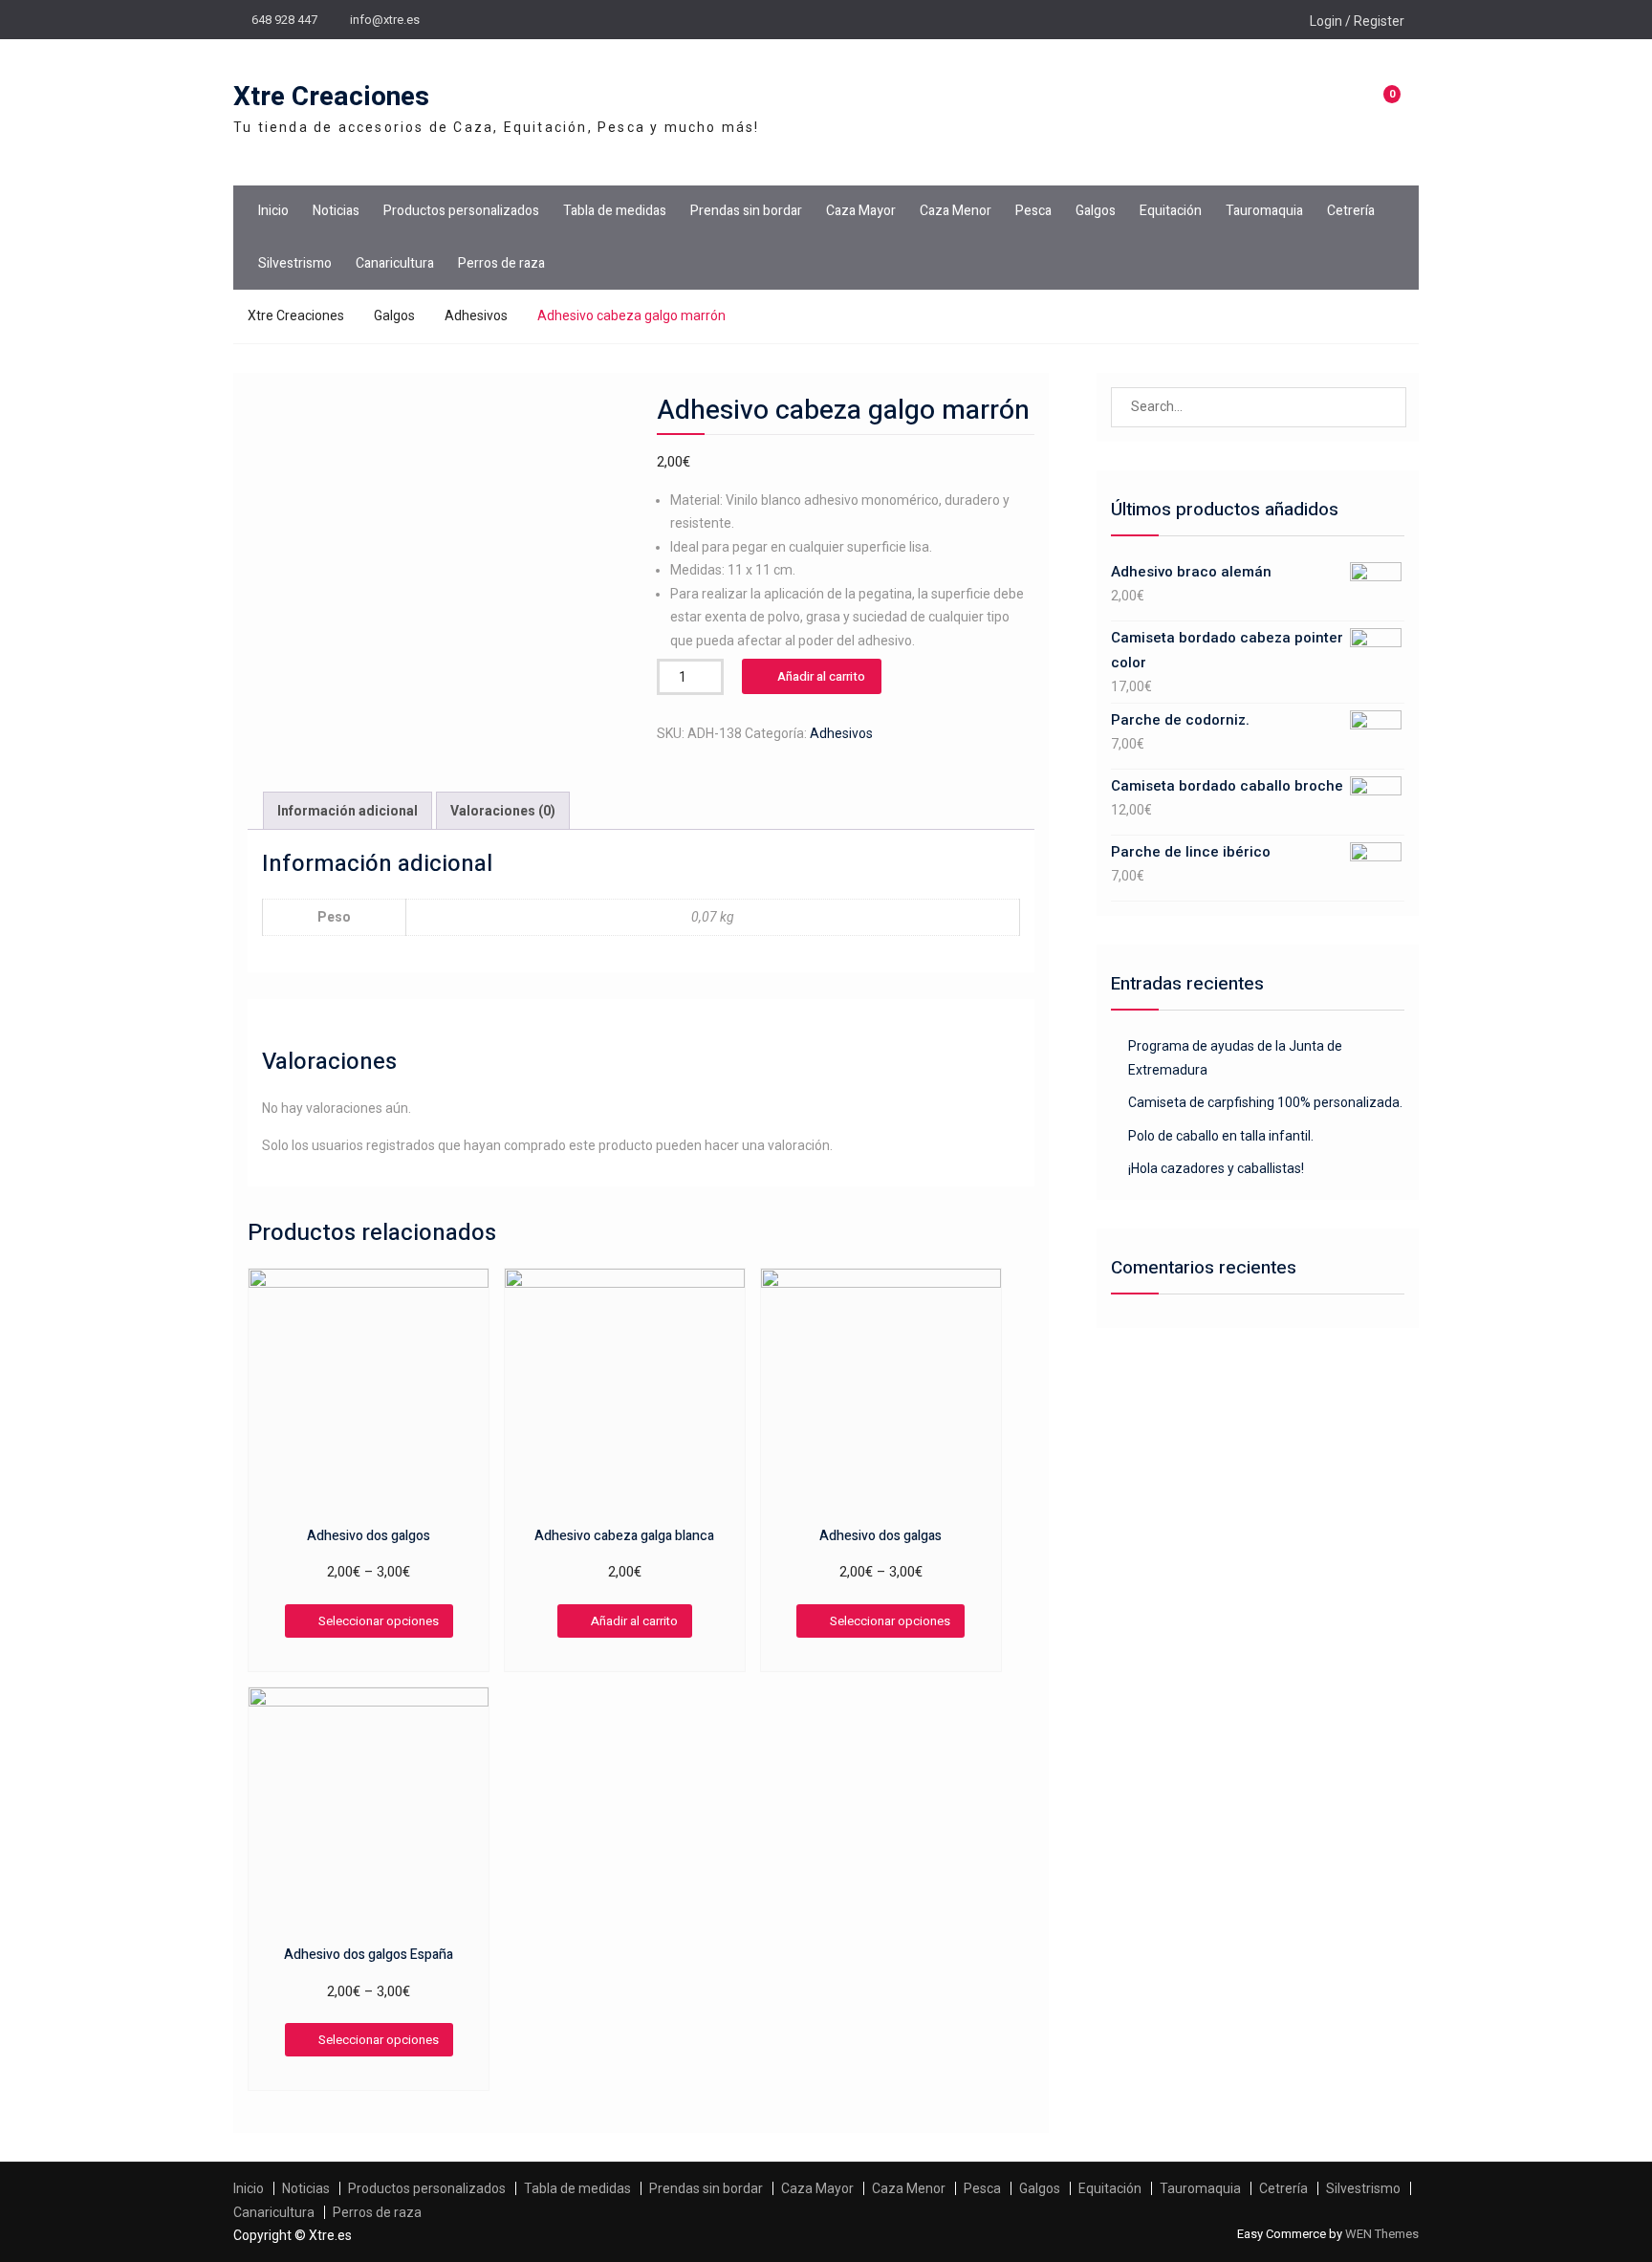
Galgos (1096, 211)
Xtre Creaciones (331, 97)
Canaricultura (395, 263)
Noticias (336, 211)
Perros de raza (501, 263)
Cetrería (1351, 211)
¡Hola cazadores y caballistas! (1216, 1168)
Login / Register (1357, 21)
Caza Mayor (861, 211)
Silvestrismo (295, 263)
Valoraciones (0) (503, 811)
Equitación (1171, 211)
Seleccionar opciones (379, 1621)
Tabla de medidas (615, 211)
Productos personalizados (461, 211)
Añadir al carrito (821, 676)
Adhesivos (476, 315)
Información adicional (348, 811)
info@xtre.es (385, 20)
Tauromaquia (1264, 211)
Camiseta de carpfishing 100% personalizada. (1265, 1102)
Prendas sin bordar (746, 211)
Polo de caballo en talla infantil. (1221, 1136)
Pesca (1033, 211)
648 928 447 (284, 20)
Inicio (273, 211)
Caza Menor (956, 211)
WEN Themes (1382, 2234)
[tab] (348, 811)
